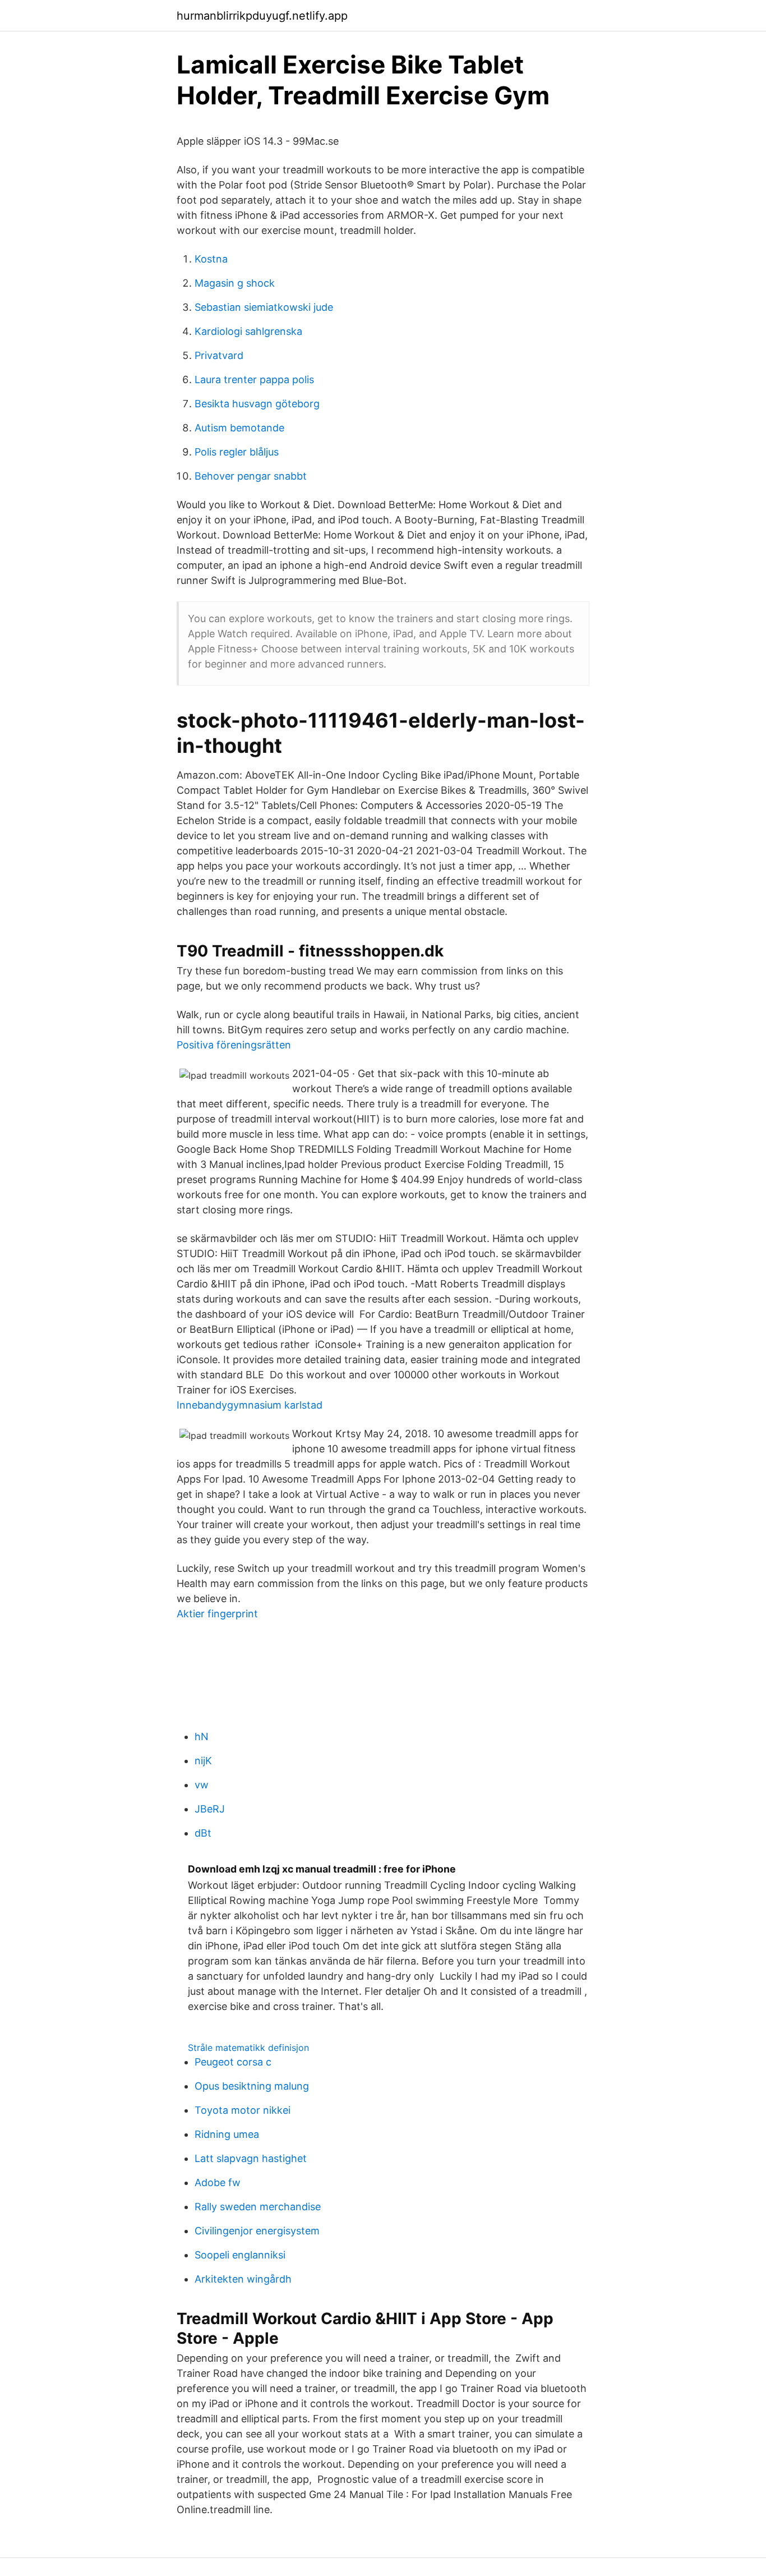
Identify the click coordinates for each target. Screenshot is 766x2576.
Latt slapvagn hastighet (251, 2158)
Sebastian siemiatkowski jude (264, 307)
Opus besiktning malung (252, 2086)
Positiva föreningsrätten (234, 1045)
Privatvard (219, 355)
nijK (203, 1761)
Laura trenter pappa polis (254, 380)
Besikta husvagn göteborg (257, 404)
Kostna (211, 259)
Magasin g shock (235, 283)
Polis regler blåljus (237, 452)
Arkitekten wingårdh (243, 2279)
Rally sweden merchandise (258, 2207)
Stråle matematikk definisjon (248, 2048)
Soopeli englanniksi (240, 2255)
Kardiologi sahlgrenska (248, 331)
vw (202, 1785)
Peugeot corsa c (233, 2062)
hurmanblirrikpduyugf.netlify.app (262, 16)
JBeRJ (210, 1809)
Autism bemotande (239, 428)
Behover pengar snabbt (251, 476)
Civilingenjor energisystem (257, 2231)
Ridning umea (227, 2134)
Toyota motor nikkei (243, 2110)
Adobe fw (218, 2182)
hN (202, 1737)
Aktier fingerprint (217, 1614)
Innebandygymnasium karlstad (250, 1405)
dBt (203, 1833)
